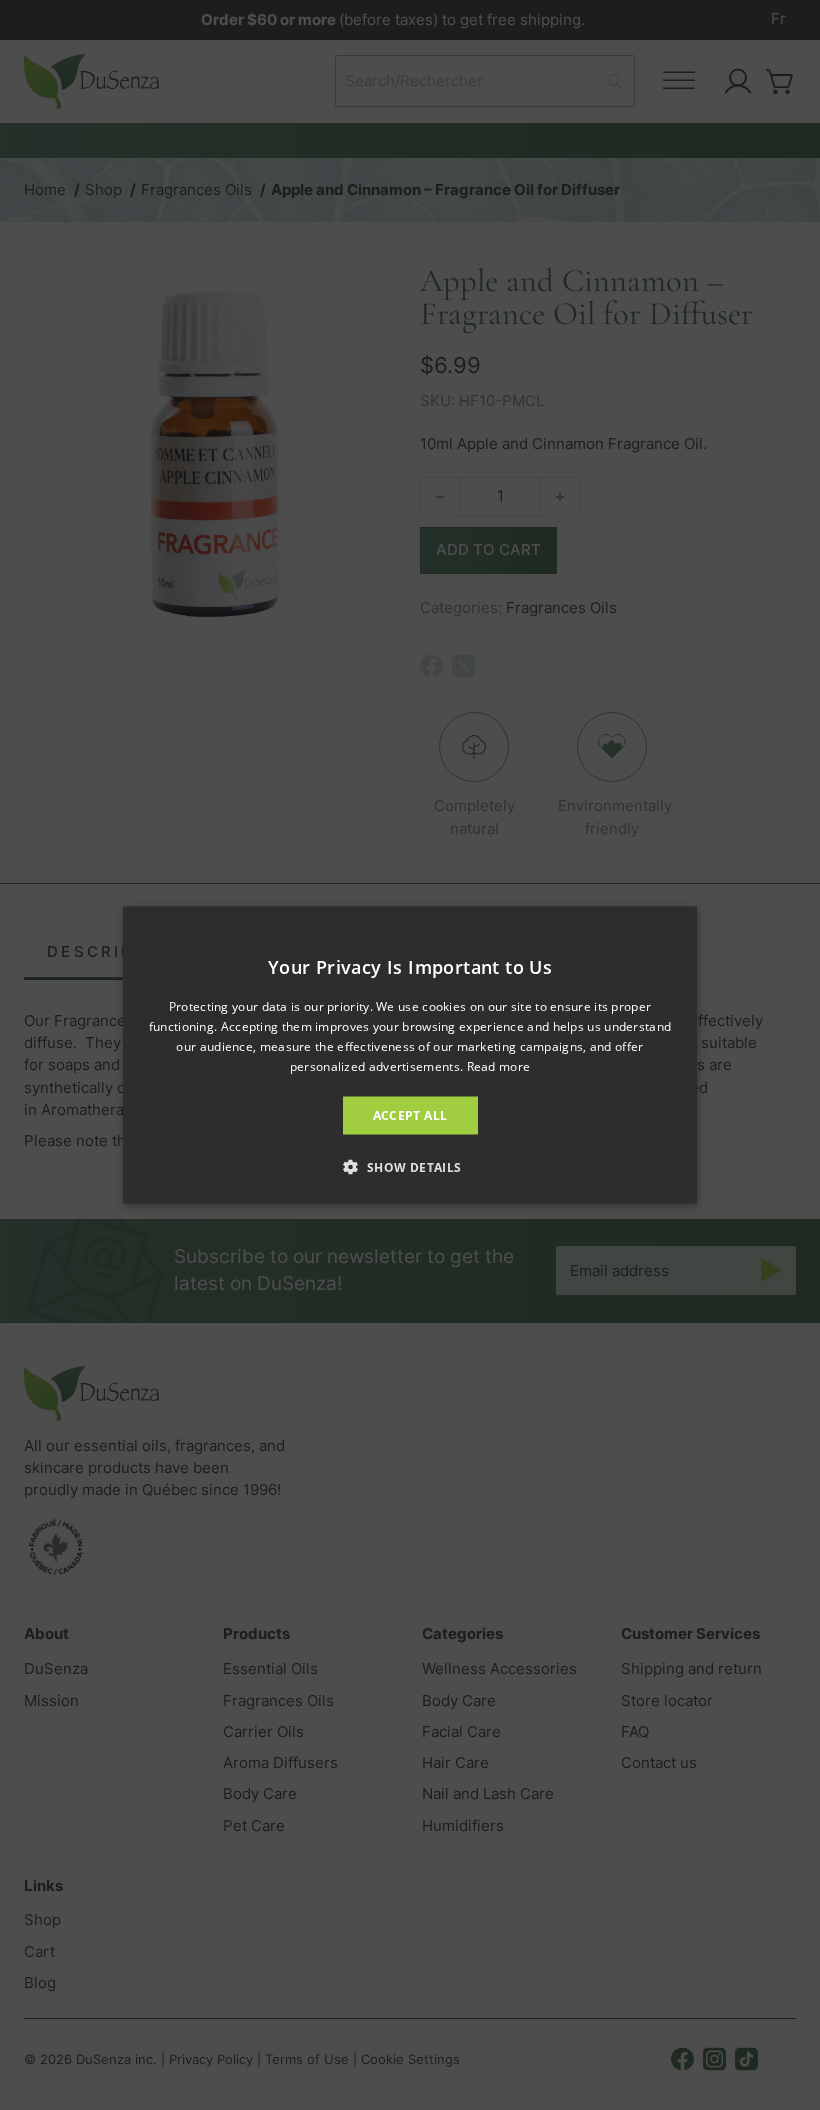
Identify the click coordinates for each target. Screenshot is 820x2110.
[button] (409, 1166)
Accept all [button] (410, 1114)
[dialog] (410, 1055)
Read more (499, 1065)
